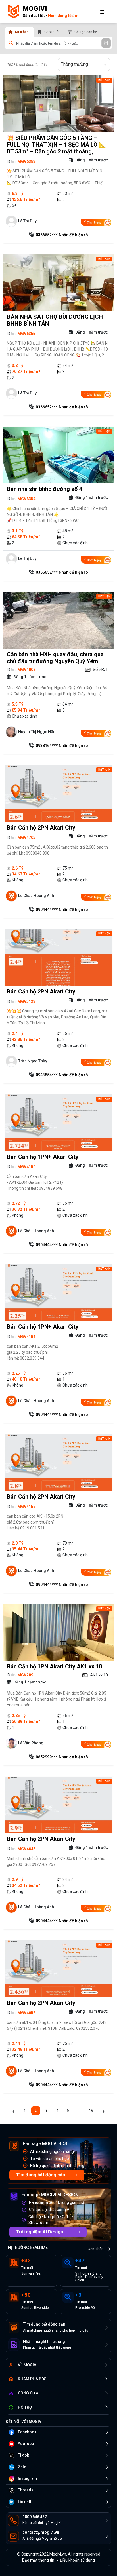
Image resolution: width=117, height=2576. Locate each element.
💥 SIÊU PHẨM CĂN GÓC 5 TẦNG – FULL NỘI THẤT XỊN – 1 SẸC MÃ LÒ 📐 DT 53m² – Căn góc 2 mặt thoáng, (56, 145)
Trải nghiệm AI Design (40, 2232)
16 (91, 2111)
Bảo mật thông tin (38, 2560)
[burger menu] (102, 12)
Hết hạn (104, 80)
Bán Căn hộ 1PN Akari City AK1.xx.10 (54, 1666)
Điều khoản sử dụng (77, 2560)
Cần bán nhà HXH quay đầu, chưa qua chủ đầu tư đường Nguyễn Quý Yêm (55, 658)
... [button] (79, 2111)
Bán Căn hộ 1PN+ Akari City (43, 1157)
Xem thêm (96, 2249)
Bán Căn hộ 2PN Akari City (41, 828)
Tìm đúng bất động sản (41, 2175)
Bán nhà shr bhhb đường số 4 (44, 489)
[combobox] (61, 64)
